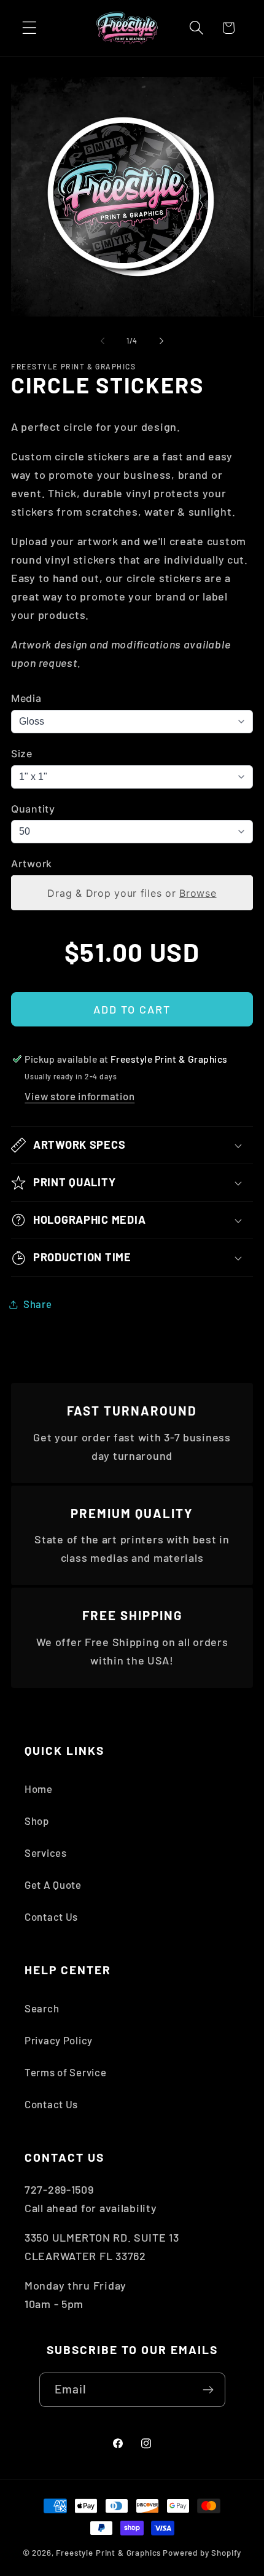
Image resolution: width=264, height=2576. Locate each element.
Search (42, 2008)
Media (26, 698)
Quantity (33, 809)
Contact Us (51, 1916)
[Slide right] (161, 341)
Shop (37, 1821)
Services (46, 1853)
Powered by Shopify (202, 2553)
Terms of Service (66, 2072)
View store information (80, 1096)
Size (22, 754)
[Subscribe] (208, 2390)
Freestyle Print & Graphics (108, 2553)
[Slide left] (103, 341)
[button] (30, 28)
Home (39, 1789)
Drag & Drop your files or (132, 892)
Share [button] (38, 1304)
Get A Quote (53, 1885)
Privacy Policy (59, 2040)
